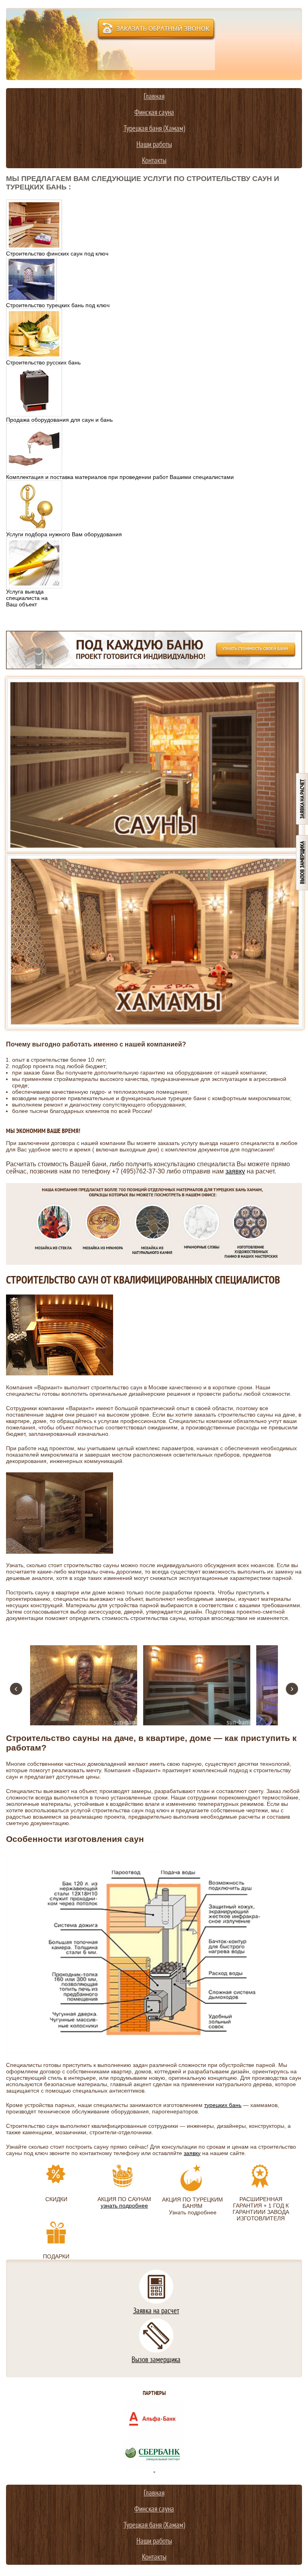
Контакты (154, 160)
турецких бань (223, 2105)
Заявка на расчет (156, 2310)
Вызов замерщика (156, 2359)
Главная (154, 96)
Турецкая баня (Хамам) (154, 128)
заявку (235, 1171)
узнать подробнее (124, 2206)
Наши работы (154, 144)
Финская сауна (154, 112)
